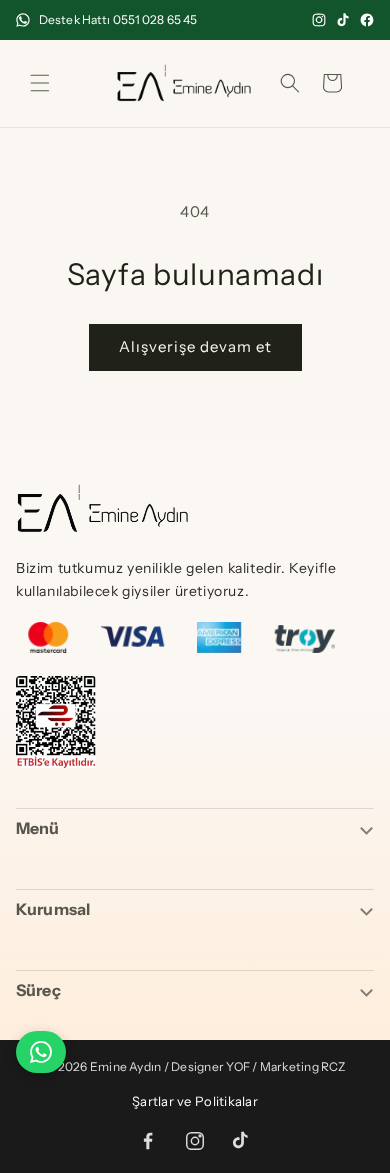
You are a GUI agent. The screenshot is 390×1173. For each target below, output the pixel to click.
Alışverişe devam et (195, 346)
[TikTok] (343, 20)
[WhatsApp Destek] (41, 1052)
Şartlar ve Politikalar (195, 1101)
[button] (40, 83)
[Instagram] (319, 20)
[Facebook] (367, 20)
